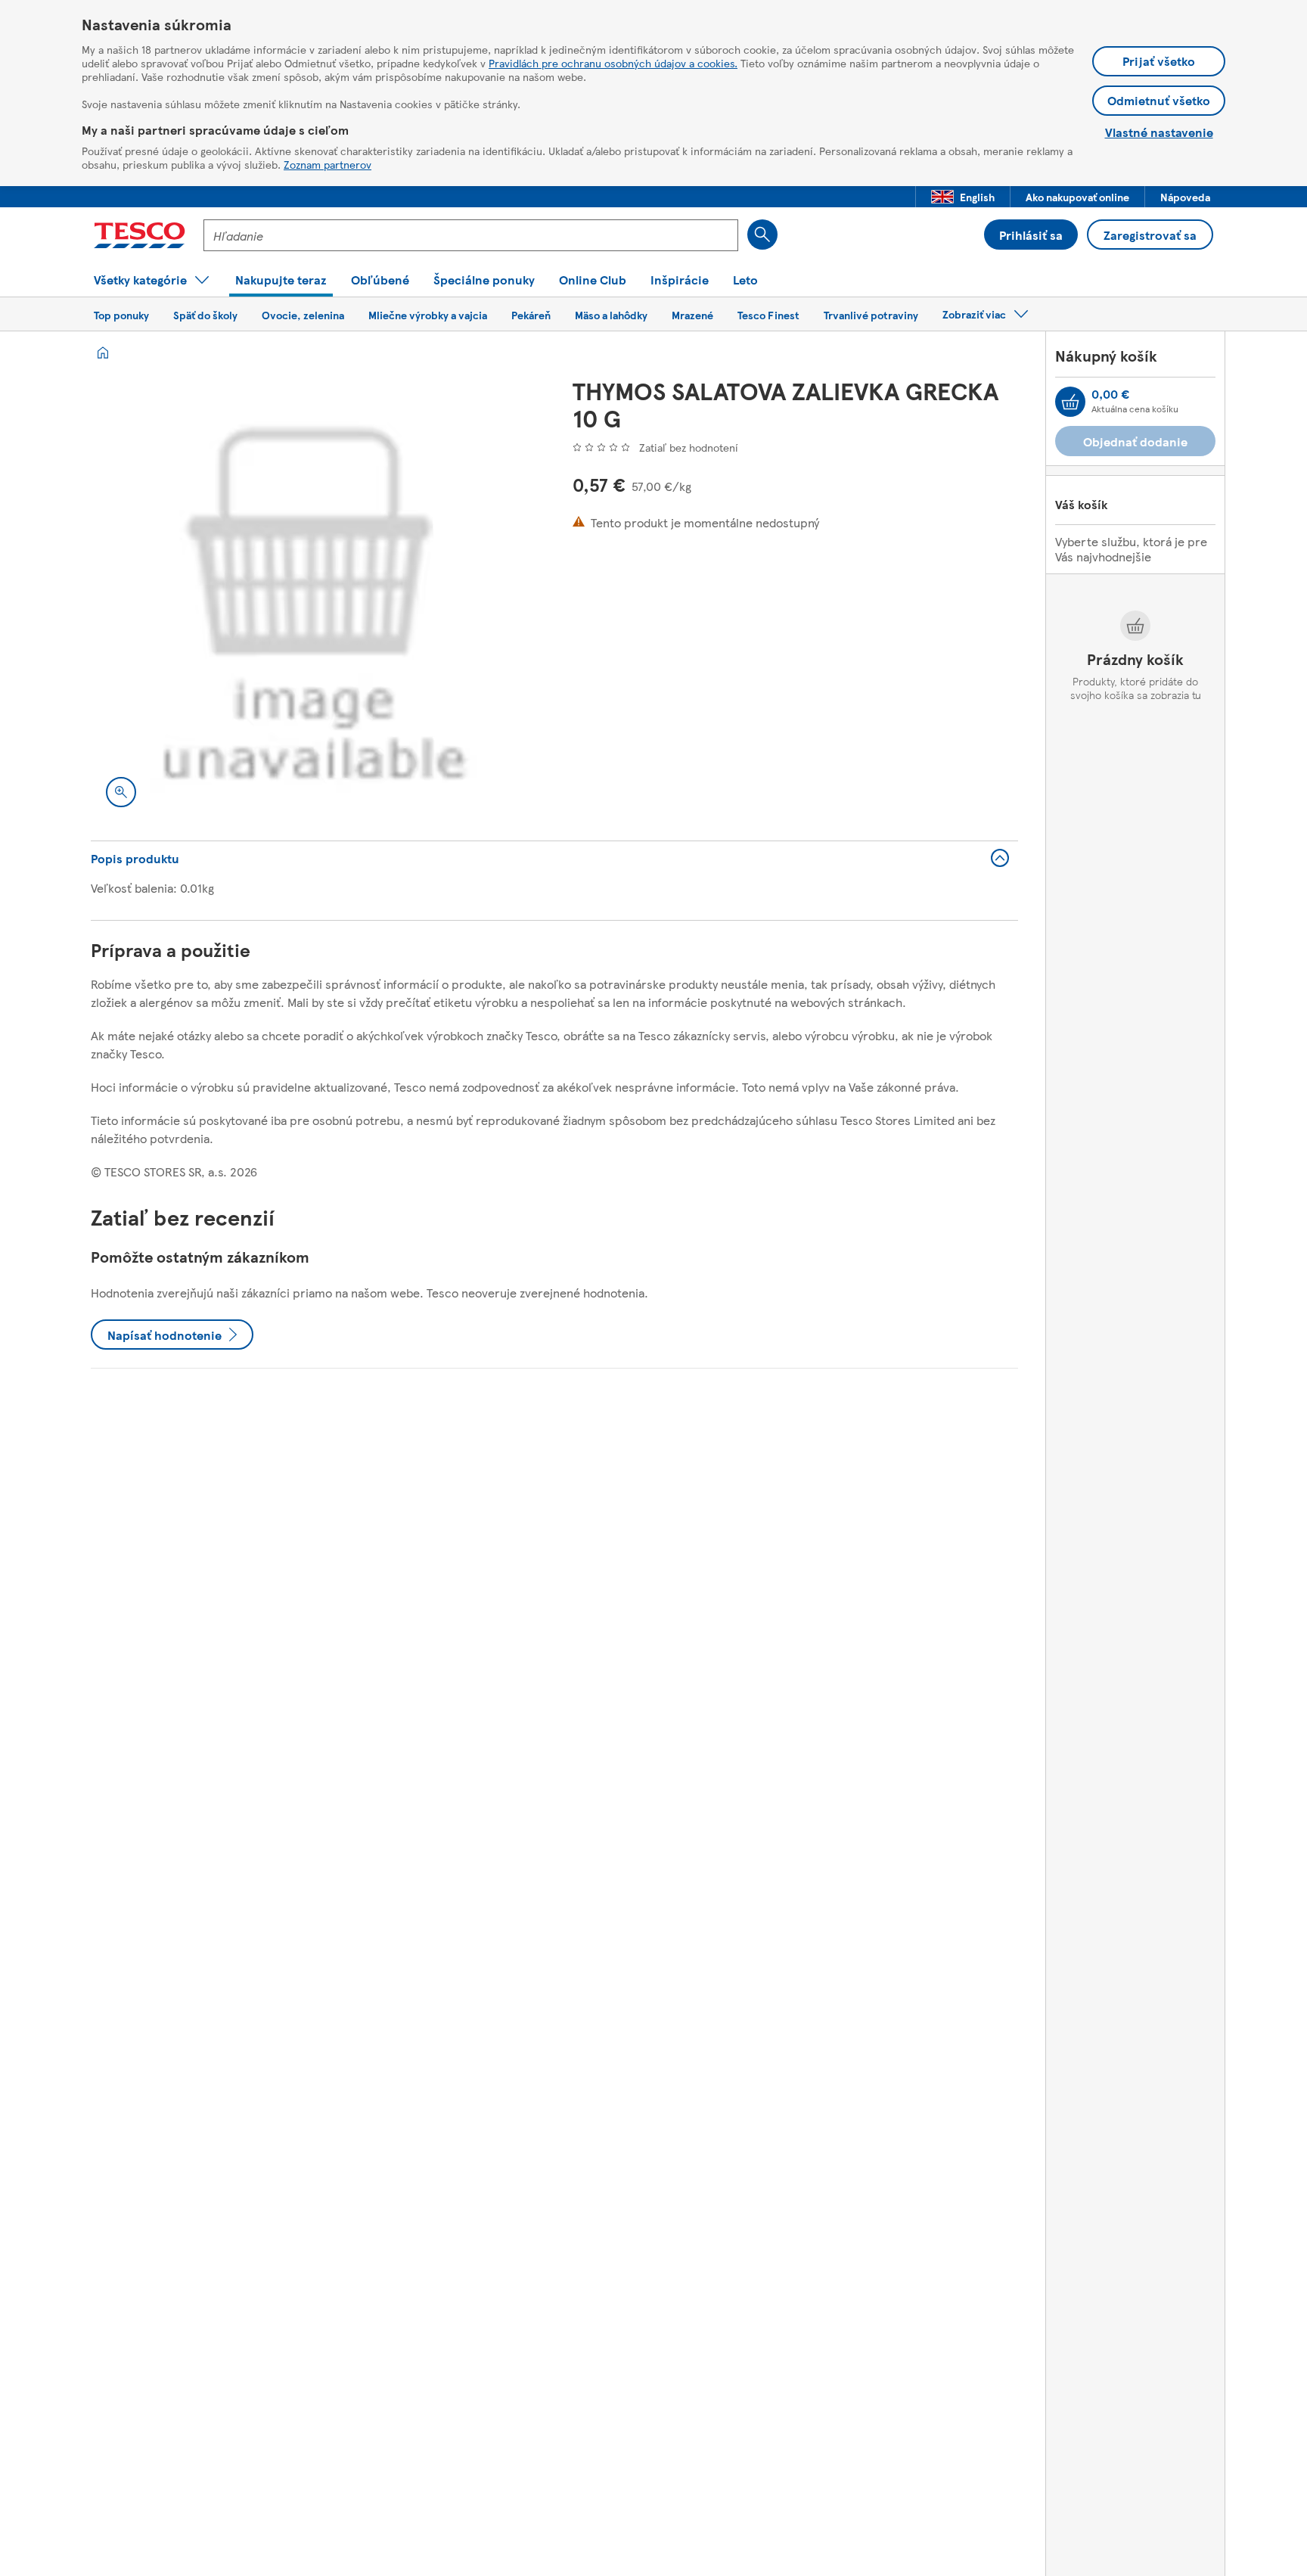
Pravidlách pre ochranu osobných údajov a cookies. (613, 63)
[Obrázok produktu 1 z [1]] (314, 600)
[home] (103, 353)
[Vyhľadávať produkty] (762, 235)
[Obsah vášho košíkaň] (1070, 402)
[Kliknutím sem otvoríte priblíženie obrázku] (121, 792)
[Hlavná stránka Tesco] (140, 235)
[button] (963, 197)
